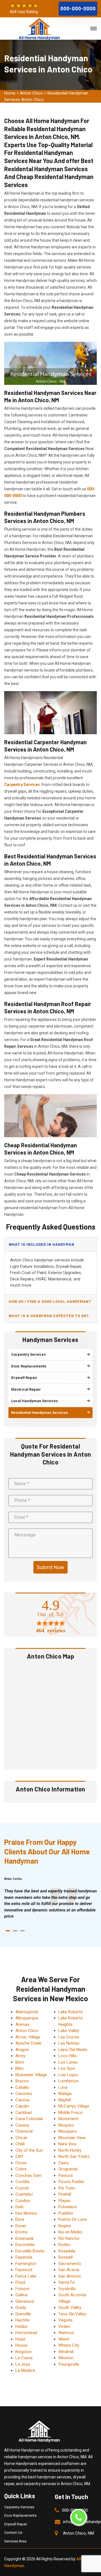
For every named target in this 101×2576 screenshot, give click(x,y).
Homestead (26, 2333)
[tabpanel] (50, 1904)
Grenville (23, 2314)
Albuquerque (27, 2018)
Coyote (22, 2188)
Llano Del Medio (73, 2050)
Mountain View (72, 2138)
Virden (64, 2327)
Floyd (20, 2282)
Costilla (22, 2182)
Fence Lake (26, 2276)
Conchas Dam (28, 2175)
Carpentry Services (19, 2507)
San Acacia (69, 2270)
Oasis (64, 2163)
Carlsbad (24, 2113)
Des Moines (26, 2213)
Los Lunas (68, 2062)
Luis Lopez (68, 2075)
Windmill (66, 2352)
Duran (21, 2226)
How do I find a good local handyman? (50, 1301)
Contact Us (13, 2533)
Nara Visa (67, 2144)
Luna (63, 2087)
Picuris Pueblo (71, 2182)
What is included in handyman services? (42, 1247)
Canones (24, 2094)
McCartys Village (74, 2106)
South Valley (70, 2307)
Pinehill (65, 2194)
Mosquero (68, 2131)
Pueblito (66, 2213)
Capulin (22, 2106)
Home (10, 93)
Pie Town (67, 2188)
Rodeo (64, 2245)
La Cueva (24, 2358)
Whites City (69, 2345)
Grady (21, 2307)
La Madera (25, 2370)
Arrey (20, 2056)
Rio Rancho (69, 2238)
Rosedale (67, 2251)
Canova (22, 2100)
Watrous (66, 2333)
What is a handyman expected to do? (49, 1316)
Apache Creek (28, 2043)
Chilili (20, 2144)
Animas (22, 2024)
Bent (20, 2062)
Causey (22, 2125)
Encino (22, 2232)
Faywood (24, 2270)
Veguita (65, 2320)
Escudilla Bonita (30, 2251)
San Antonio (70, 2276)
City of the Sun (29, 2150)
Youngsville (69, 2364)
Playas (64, 2201)
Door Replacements (20, 2515)
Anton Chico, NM (78, 2533)
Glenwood (25, 2301)
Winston (66, 2358)
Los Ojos (67, 2068)
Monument (68, 2119)
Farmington (26, 2264)
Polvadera (67, 2207)
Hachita (22, 2320)
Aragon (22, 2050)
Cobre (21, 2169)
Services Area (15, 2541)
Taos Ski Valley (72, 2314)
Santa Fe (66, 2282)
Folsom (22, 2289)
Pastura (66, 2175)
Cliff (19, 2156)
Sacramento (70, 2264)
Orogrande (68, 2169)
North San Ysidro (74, 2156)
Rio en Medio (70, 2232)
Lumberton (68, 2081)
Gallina (21, 2295)
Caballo (22, 2087)
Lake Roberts (71, 2012)
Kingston (24, 2352)
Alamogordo (27, 2012)
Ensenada (24, 2238)
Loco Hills (67, 2056)
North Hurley (70, 2150)
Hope (20, 2339)
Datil (19, 2207)
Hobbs (21, 2327)
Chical (21, 2138)
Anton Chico (31, 93)
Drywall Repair (16, 2524)
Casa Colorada (29, 2119)
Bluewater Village (31, 2075)
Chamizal (24, 2131)
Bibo (19, 2068)
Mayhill (65, 2100)
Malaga (65, 2094)
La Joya (23, 2364)
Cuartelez (24, 2194)
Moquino (66, 2125)
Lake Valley (69, 2031)
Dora (20, 2219)
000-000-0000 (78, 9)
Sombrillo (67, 2289)
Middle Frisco (71, 2113)
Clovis (21, 2163)
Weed (64, 2339)
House (21, 2345)
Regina (65, 2226)
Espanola (24, 2257)
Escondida (25, 2245)
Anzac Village (28, 2037)
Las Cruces (69, 2037)
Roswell (66, 2257)
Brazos (22, 2081)
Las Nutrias (69, 2043)
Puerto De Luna (73, 2219)
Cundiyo (23, 2201)
